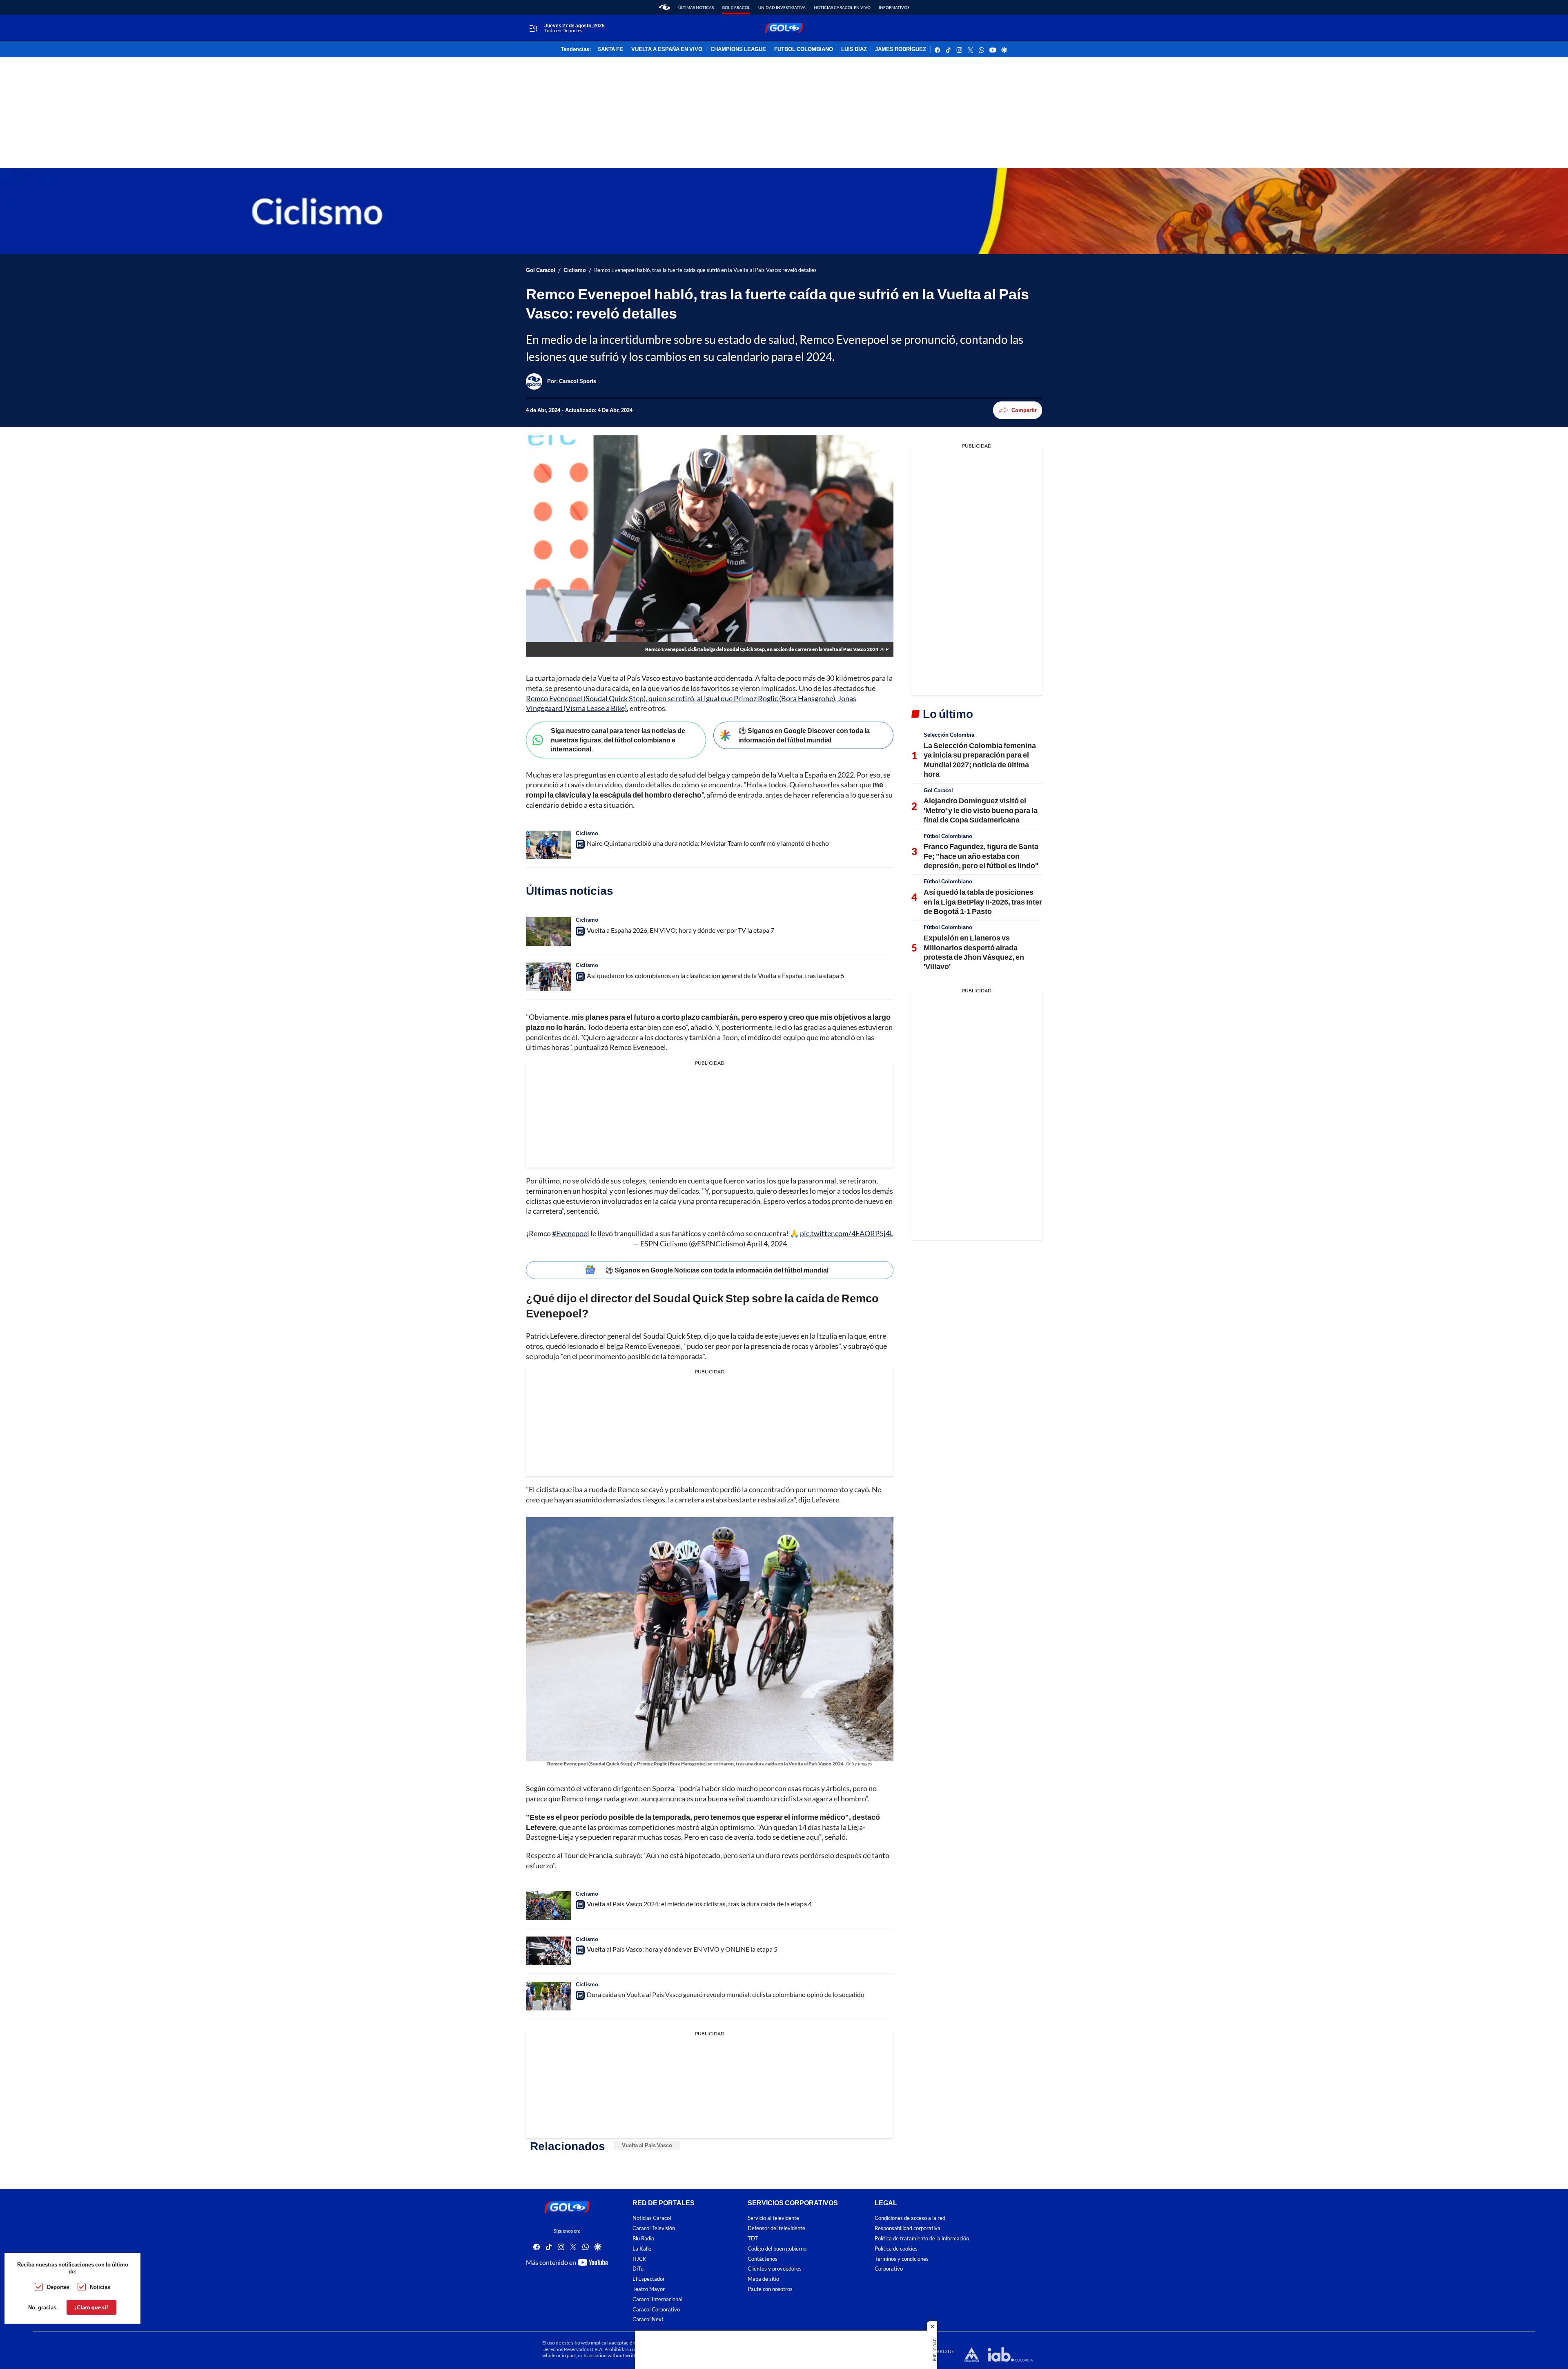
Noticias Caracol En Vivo (842, 7)
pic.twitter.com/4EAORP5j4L (847, 1233)
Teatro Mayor (649, 2289)
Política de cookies (896, 2249)
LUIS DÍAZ (854, 49)
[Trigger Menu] (533, 28)
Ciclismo (575, 270)
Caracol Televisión (654, 2229)
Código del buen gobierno (777, 2249)
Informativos (894, 7)
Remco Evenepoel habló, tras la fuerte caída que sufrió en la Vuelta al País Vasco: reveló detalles (705, 270)
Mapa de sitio (763, 2279)
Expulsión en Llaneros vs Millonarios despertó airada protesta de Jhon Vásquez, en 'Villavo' (974, 952)
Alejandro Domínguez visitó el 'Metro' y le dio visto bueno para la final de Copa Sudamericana (981, 810)
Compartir (1024, 410)
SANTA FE (610, 49)
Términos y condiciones (902, 2259)
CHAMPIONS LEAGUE (738, 49)
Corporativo (889, 2269)
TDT (753, 2239)
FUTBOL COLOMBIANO (804, 49)
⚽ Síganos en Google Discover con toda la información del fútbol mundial (804, 735)
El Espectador (649, 2279)
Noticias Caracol (652, 2219)
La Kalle (642, 2249)
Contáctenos (763, 2259)
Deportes (58, 2287)
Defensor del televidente (776, 2229)
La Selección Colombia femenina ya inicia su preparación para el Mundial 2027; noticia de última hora (980, 760)
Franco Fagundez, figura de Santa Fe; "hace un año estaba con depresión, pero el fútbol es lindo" (981, 856)
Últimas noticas (696, 7)
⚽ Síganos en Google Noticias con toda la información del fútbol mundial (717, 1270)
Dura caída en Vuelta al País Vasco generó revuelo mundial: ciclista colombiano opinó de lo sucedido (726, 1994)
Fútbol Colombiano (948, 836)
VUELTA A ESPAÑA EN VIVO (667, 49)
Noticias (100, 2287)
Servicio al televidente (773, 2219)
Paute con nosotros (770, 2289)
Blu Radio (643, 2239)
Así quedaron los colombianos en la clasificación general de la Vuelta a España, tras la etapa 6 (715, 975)
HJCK (639, 2259)
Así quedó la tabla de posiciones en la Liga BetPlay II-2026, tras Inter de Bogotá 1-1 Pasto (983, 901)
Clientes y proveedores (775, 2269)
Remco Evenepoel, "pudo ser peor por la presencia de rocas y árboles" (733, 1346)
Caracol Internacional (657, 2299)
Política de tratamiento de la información (922, 2239)
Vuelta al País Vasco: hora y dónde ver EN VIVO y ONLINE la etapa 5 (682, 1949)
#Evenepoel (571, 1233)
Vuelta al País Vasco (647, 2145)
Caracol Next (648, 2320)
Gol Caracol (736, 7)
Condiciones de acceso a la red (910, 2219)
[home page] (665, 7)
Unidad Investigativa (782, 7)
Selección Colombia (949, 735)
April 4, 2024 (767, 1244)
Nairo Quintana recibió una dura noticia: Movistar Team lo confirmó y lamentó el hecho (708, 843)
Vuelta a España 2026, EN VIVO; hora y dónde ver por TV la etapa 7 (680, 930)
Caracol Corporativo (656, 2310)
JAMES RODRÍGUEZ (901, 49)
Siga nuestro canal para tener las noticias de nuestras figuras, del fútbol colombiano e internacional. (618, 740)
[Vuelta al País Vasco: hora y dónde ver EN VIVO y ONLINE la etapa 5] (548, 1951)
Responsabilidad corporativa (908, 2229)
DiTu (638, 2269)
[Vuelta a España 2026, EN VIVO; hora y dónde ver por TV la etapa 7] (548, 932)
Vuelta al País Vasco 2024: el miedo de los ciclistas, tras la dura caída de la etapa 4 (699, 1904)
